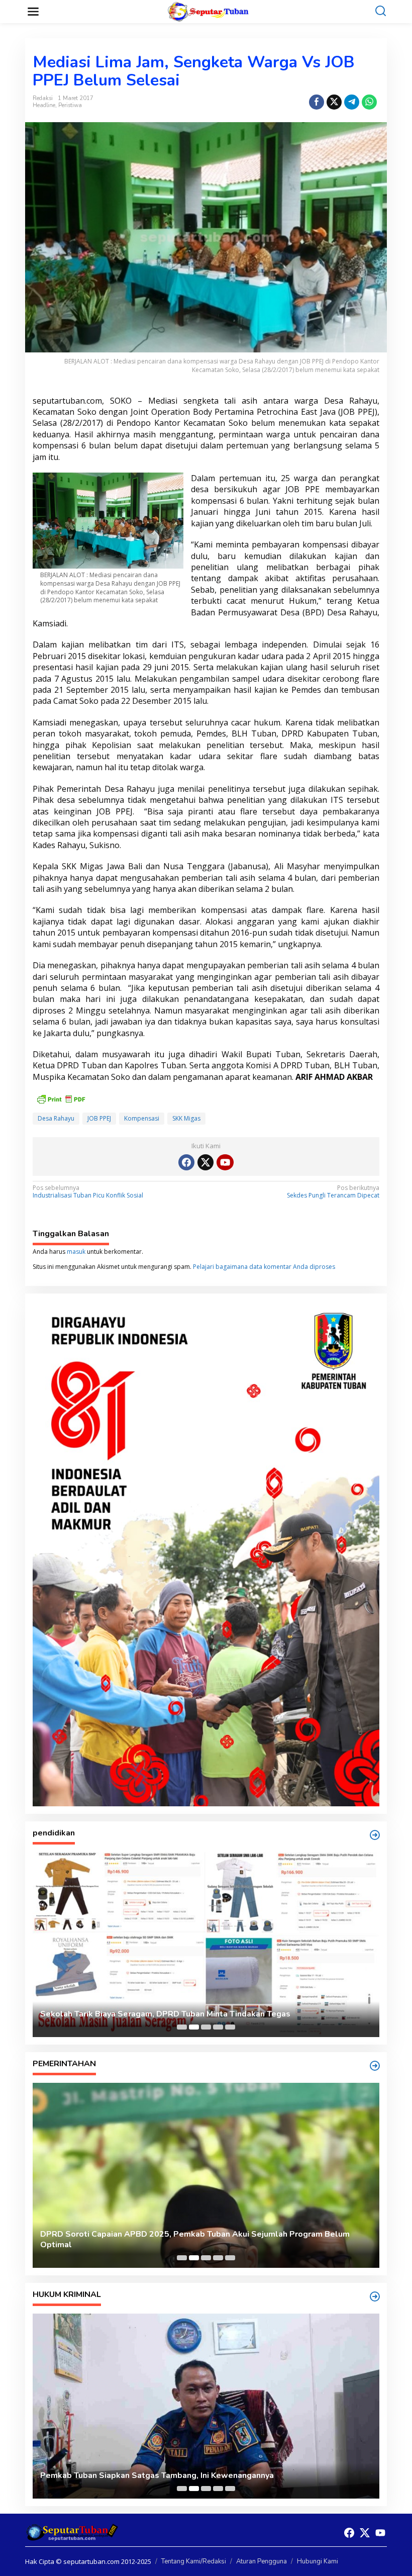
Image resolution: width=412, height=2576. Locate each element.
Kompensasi (142, 1118)
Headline (44, 105)
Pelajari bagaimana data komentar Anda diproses (264, 1267)
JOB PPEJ (99, 1118)
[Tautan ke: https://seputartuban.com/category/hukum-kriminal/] (375, 2296)
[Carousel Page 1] (182, 2027)
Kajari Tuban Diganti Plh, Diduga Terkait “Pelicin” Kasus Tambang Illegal (178, 2476)
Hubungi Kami (318, 2561)
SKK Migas (186, 1118)
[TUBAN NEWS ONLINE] (208, 11)
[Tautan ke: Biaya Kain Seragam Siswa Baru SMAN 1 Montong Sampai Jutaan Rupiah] (206, 1945)
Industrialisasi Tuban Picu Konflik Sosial (88, 1192)
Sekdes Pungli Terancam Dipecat (333, 1192)
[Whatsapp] (369, 102)
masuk (76, 1252)
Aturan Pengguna (262, 2561)
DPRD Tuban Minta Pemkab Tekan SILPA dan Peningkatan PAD (161, 2245)
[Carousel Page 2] (194, 2027)
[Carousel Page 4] (218, 2027)
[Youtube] (225, 1162)
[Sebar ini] (317, 102)
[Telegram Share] (352, 102)
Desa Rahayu (56, 1118)
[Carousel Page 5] (230, 2027)
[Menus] (33, 12)
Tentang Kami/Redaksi (194, 2561)
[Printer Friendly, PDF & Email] (61, 1098)
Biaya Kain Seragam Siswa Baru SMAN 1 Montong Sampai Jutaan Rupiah (178, 2014)
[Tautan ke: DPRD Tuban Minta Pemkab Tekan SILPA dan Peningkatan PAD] (206, 2175)
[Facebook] (186, 1162)
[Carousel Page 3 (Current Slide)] (206, 2027)
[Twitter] (205, 1162)
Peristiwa (70, 105)
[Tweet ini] (334, 102)
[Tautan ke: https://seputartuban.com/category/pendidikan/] (375, 1835)
